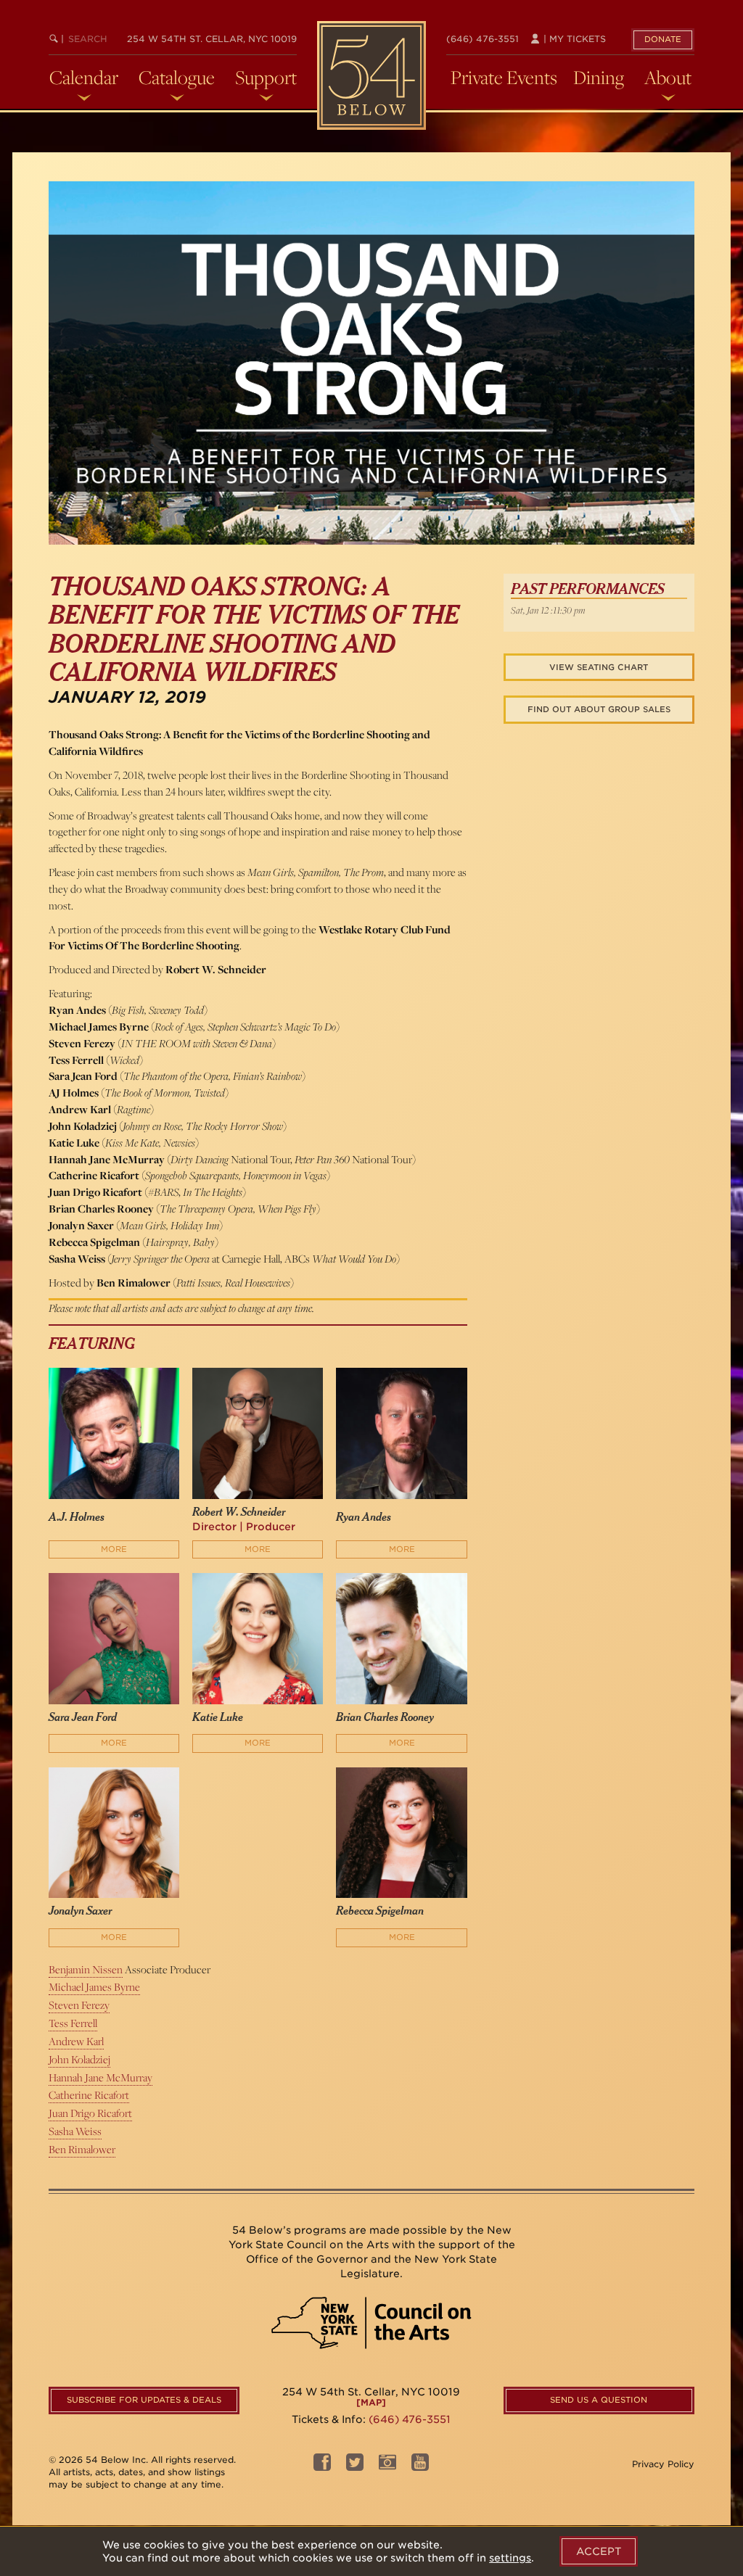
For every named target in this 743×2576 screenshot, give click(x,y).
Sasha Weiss (75, 2131)
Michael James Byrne (94, 1987)
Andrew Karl (76, 2041)
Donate (663, 39)
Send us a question (599, 2400)
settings (510, 2558)
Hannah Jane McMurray (100, 2077)
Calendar (84, 78)
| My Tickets (573, 39)
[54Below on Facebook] (322, 2466)
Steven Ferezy (79, 2005)
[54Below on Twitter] (355, 2466)
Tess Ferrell (73, 2023)
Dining (599, 78)
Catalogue (177, 78)
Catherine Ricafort (89, 2095)
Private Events (504, 78)
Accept (599, 2551)
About (668, 78)
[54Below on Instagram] (387, 2466)
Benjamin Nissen (86, 1969)
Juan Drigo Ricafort (90, 2113)
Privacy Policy (663, 2464)
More (114, 1549)
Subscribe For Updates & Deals (144, 2400)
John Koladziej (79, 2059)
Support (266, 78)
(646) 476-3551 (483, 39)
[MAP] (371, 2402)
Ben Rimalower (82, 2149)
